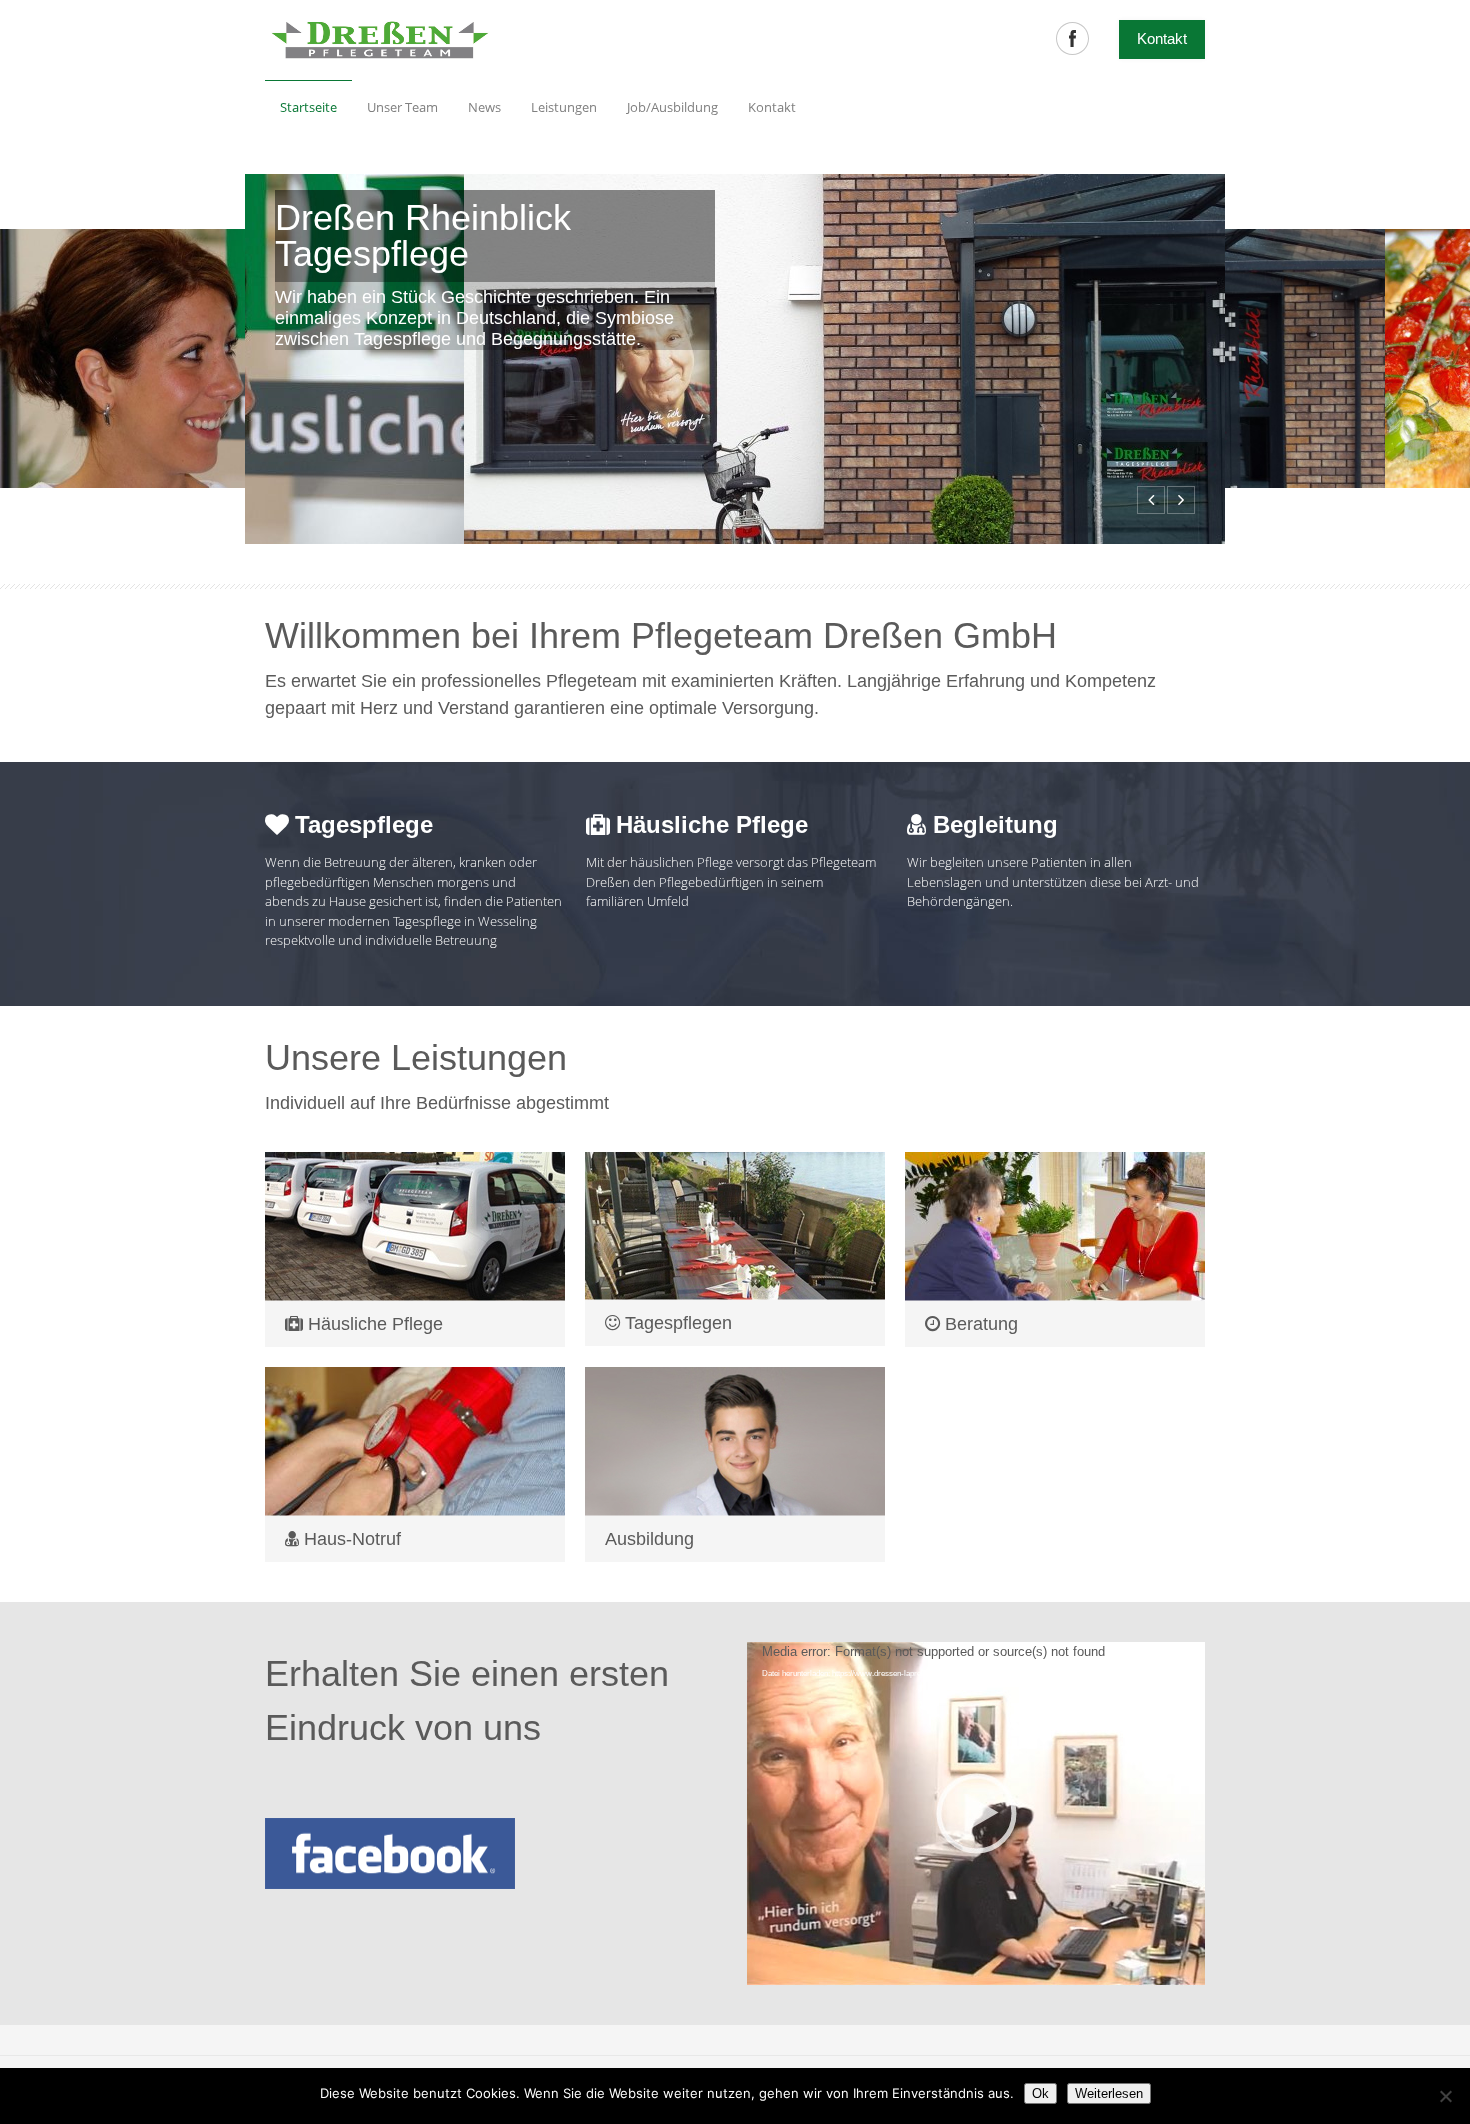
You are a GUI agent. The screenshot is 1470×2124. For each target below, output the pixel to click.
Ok (1040, 2093)
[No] (1445, 2096)
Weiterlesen (1109, 2093)
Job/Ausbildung (672, 107)
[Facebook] (1072, 38)
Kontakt (764, 101)
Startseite (308, 107)
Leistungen (564, 107)
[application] (976, 1814)
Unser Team (402, 107)
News (484, 107)
